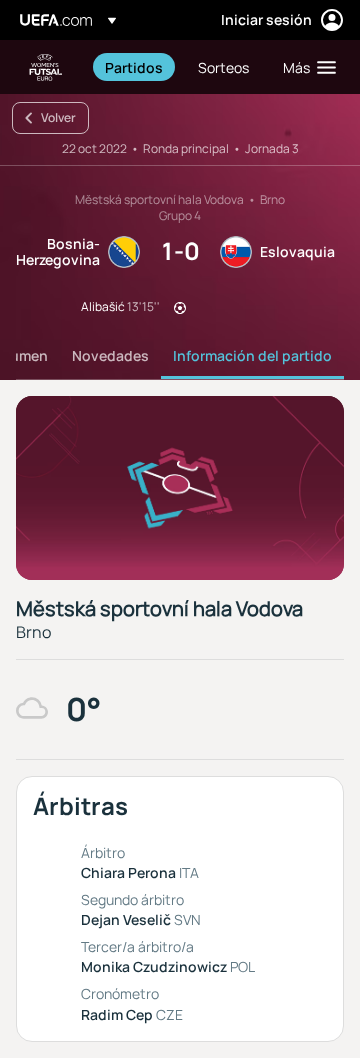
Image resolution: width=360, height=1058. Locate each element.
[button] (305, 67)
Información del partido (252, 355)
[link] (134, 67)
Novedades (110, 355)
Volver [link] (58, 117)
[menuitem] (134, 67)
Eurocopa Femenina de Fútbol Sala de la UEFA (46, 67)
